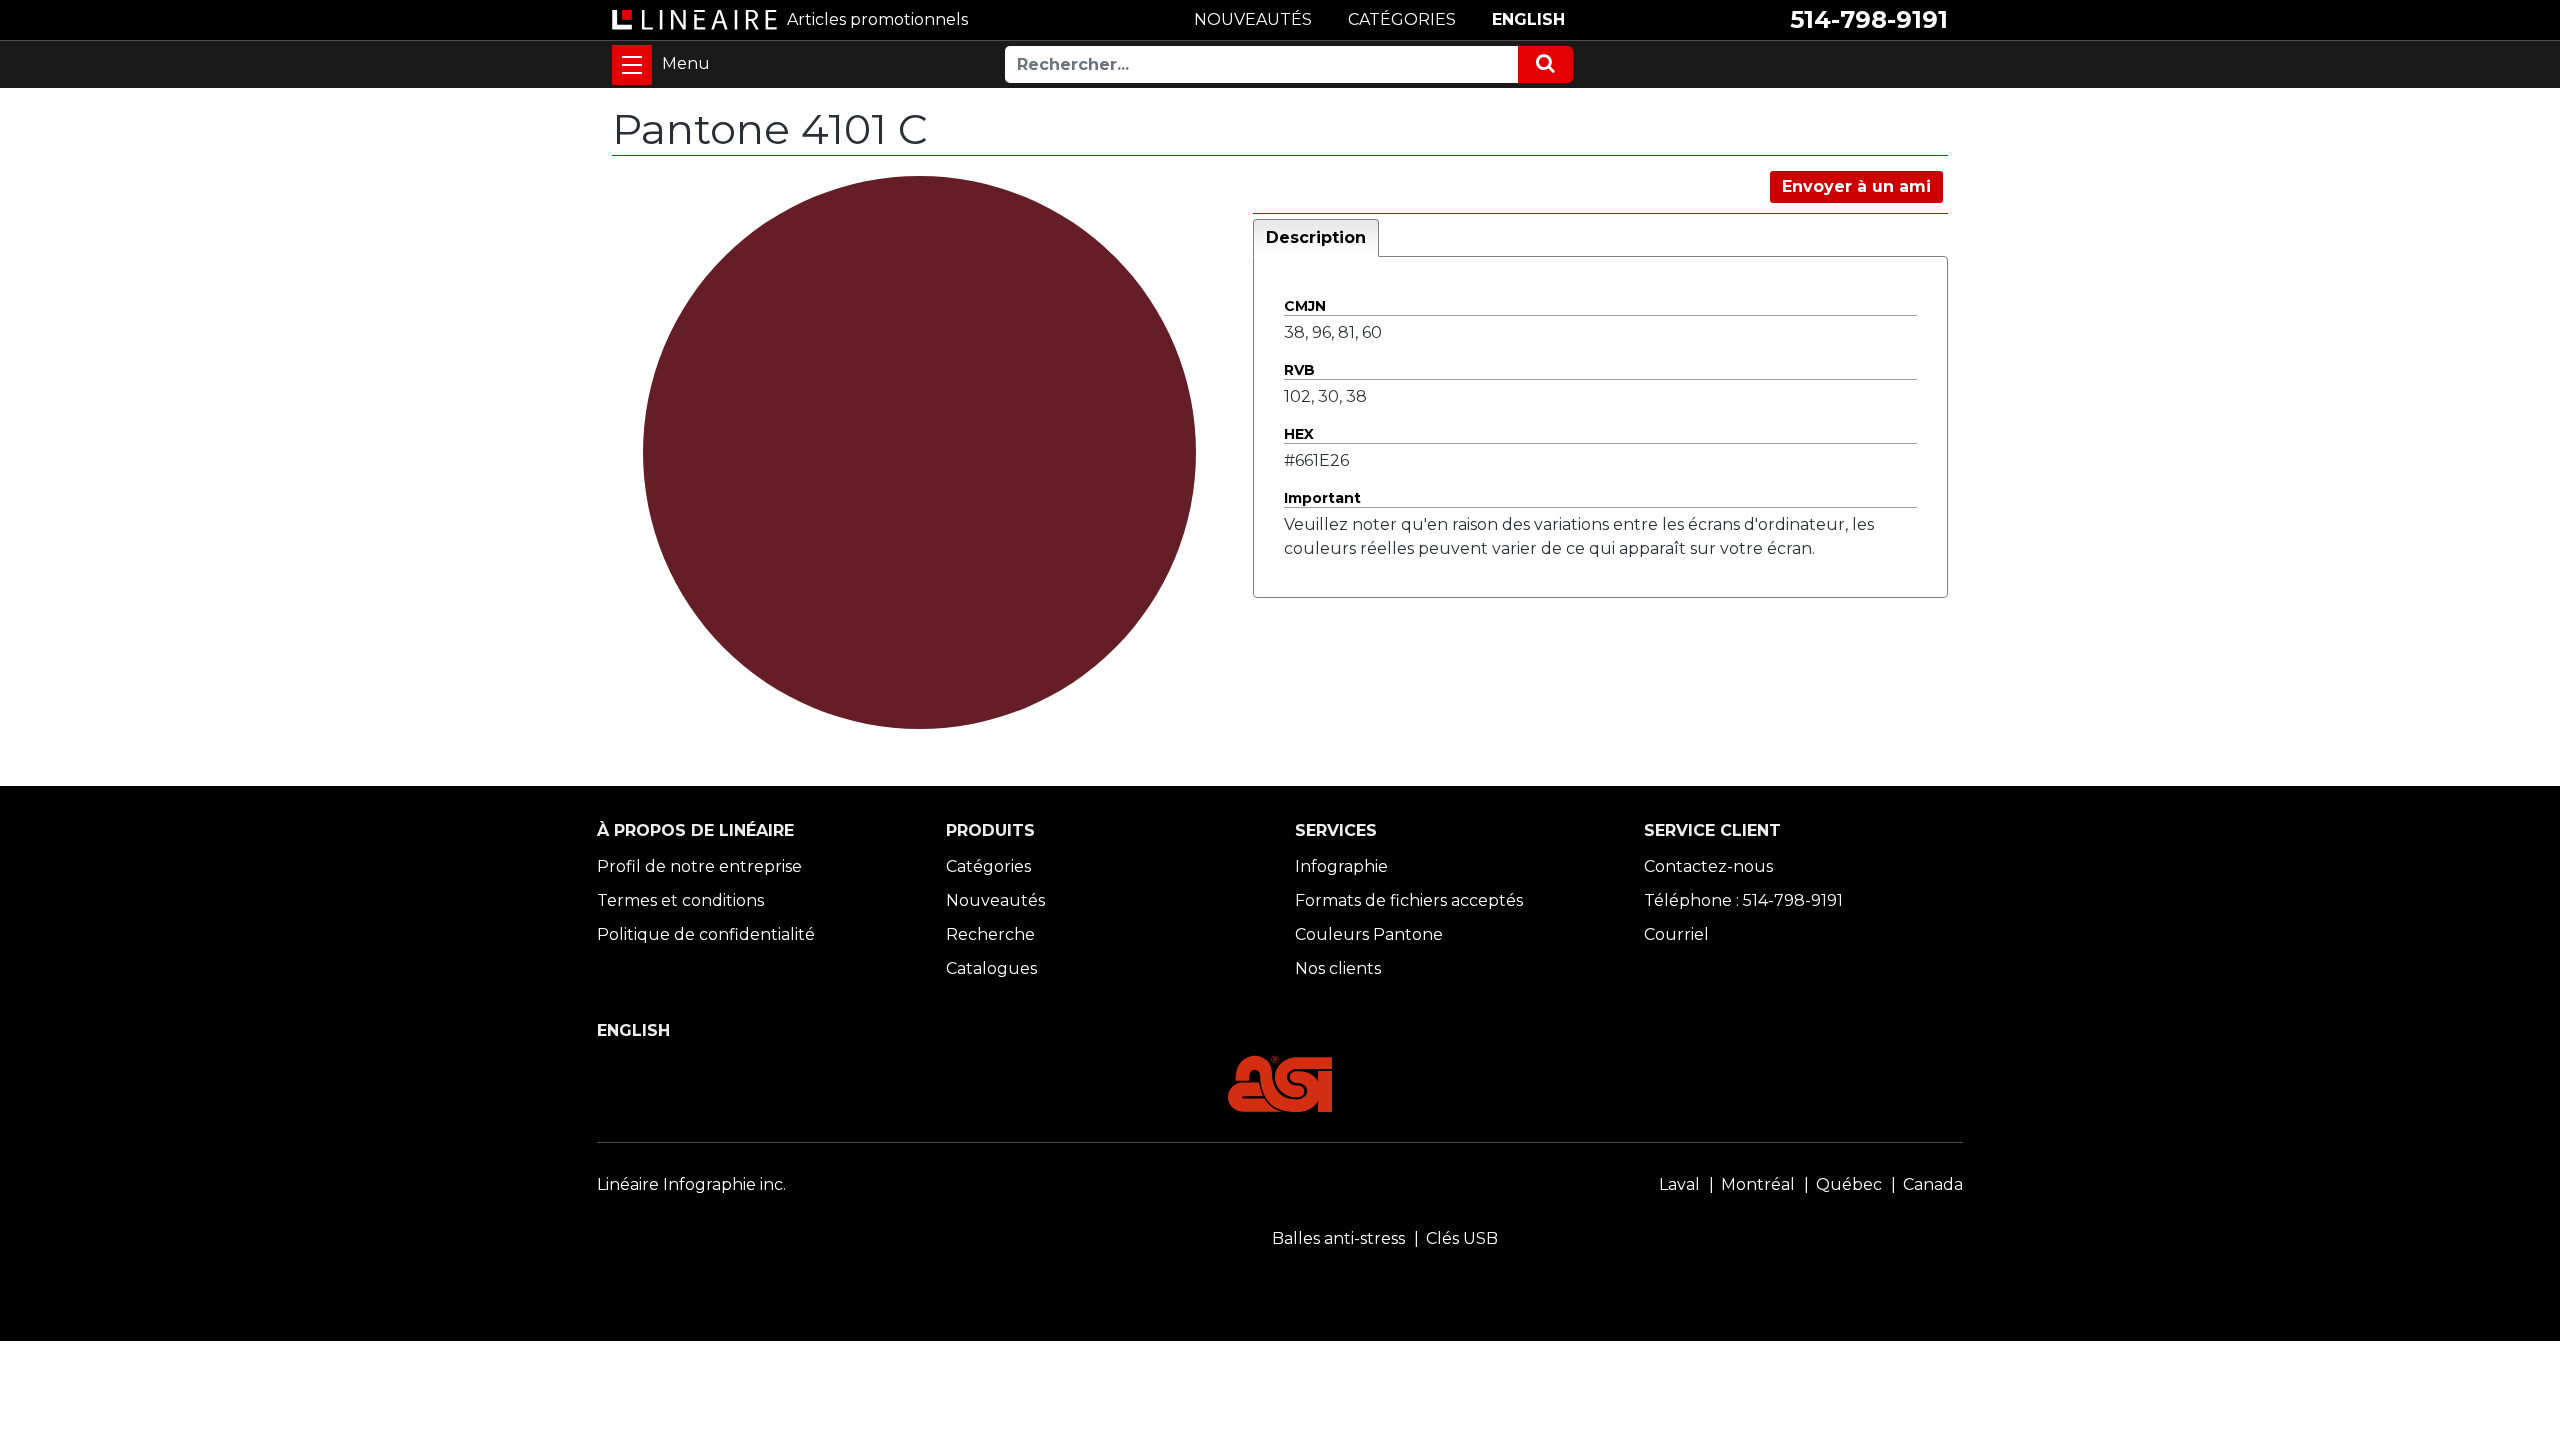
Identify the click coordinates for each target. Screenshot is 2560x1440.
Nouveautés (995, 900)
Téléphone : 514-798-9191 (1743, 900)
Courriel (1676, 934)
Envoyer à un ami (1856, 186)
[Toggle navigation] (632, 65)
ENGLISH (1528, 19)
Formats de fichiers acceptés (1409, 900)
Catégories (988, 866)
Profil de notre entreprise (699, 866)
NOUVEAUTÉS (1253, 19)
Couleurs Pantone (1369, 934)
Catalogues (991, 968)
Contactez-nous (1708, 866)
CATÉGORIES (1402, 19)
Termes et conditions (680, 900)
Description (1316, 237)
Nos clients (1338, 968)
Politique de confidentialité (706, 934)
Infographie (1341, 866)
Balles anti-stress (1338, 1238)
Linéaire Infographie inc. (691, 1184)
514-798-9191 (1869, 19)
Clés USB (1462, 1238)
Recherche (990, 934)
